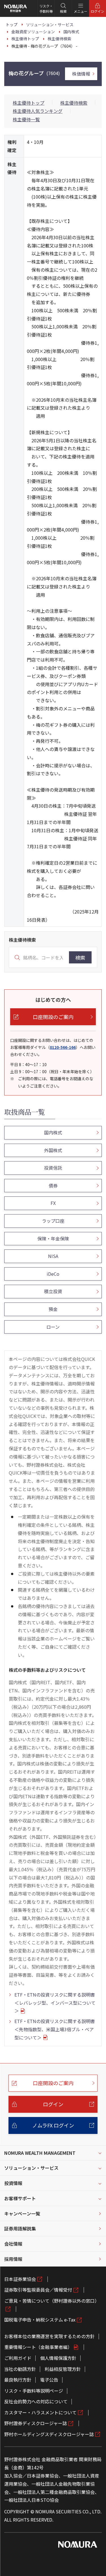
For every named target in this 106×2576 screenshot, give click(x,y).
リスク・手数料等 (46, 8)
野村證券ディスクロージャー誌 (36, 2423)
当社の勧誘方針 (20, 2369)
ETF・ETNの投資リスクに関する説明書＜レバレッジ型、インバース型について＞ (55, 2003)
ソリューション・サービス (31, 2168)
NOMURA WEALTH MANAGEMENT (40, 2153)
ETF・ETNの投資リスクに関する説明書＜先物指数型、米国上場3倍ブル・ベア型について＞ (55, 2029)
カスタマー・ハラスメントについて (40, 2412)
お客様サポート (20, 2198)
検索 (80, 958)
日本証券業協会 (20, 2279)
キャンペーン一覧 (22, 2213)
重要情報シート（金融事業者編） (38, 2347)
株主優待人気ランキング (38, 111)
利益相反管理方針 (63, 2369)
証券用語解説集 (20, 2228)
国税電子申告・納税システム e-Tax (40, 2320)
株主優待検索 (74, 103)
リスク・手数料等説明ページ (34, 2391)
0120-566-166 (63, 1047)
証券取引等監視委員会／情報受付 (38, 2290)
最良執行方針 (18, 2380)
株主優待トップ (29, 103)
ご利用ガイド (18, 2358)
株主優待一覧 (26, 119)
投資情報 (13, 2183)
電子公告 (49, 2380)
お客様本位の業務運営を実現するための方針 (49, 2336)
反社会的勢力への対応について (36, 2401)
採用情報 (13, 2259)
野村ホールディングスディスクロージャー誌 (49, 2434)
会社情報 (13, 2244)
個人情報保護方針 (58, 2358)
